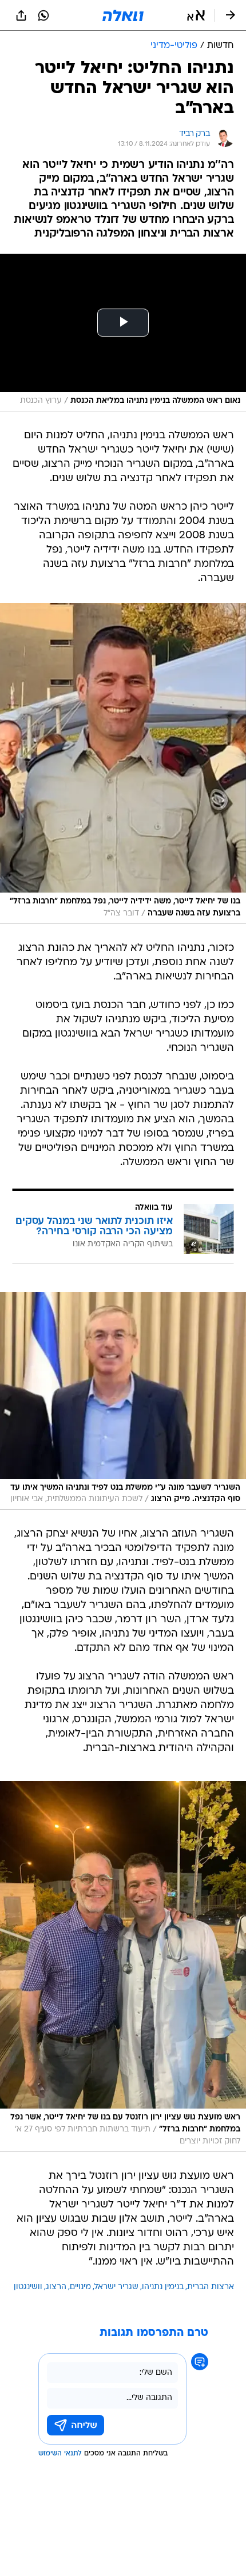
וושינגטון (28, 2287)
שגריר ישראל (116, 2287)
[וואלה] (123, 15)
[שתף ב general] (21, 15)
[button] (196, 15)
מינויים (80, 2287)
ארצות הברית (211, 2287)
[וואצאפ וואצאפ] (43, 15)
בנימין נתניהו (163, 2287)
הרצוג (56, 2287)
